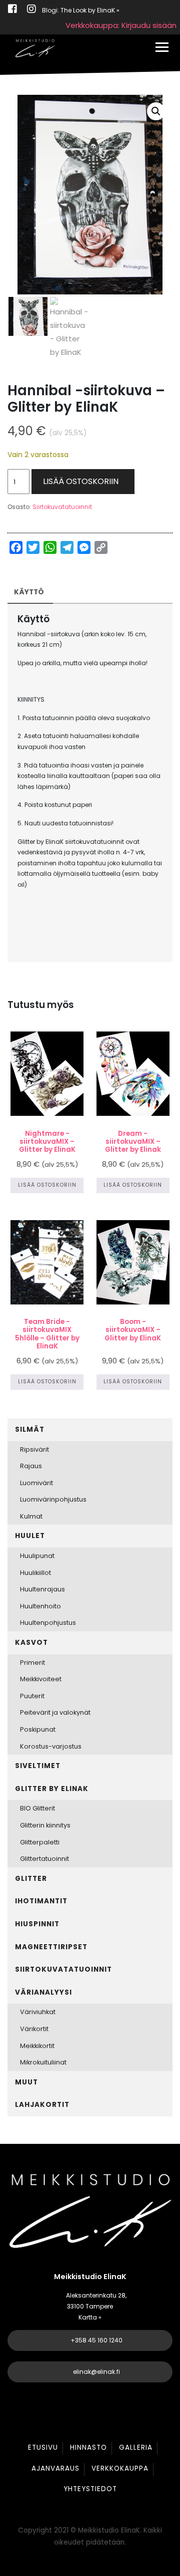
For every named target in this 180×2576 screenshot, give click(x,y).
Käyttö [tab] (29, 592)
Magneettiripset (51, 1947)
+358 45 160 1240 (96, 2340)
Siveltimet (38, 1766)
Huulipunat (37, 1556)
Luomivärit (36, 1483)
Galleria (136, 2447)
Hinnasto (88, 2447)
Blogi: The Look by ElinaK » (81, 10)
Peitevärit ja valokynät (55, 1712)
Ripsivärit (34, 1449)
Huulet (30, 1536)
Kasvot (31, 1643)
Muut (26, 2082)
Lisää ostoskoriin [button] (47, 1185)
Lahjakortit (42, 2105)
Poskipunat (38, 1729)
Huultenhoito (40, 1606)
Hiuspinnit (37, 1924)
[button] (156, 111)
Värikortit (34, 2029)
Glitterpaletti (40, 1842)
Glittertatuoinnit (44, 1859)
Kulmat (31, 1516)
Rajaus (31, 1466)
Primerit (32, 1663)
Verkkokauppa (120, 2468)
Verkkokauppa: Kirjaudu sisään (121, 25)
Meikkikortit (37, 2046)
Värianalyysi (43, 1992)
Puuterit (32, 1696)
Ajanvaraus (55, 2468)
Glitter (31, 1879)
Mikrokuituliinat (43, 2062)
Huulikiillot (35, 1573)
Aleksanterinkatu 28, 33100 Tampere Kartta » (96, 2306)
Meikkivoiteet (41, 1679)
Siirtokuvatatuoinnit (62, 507)
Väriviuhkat (38, 2012)
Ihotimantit (41, 1901)
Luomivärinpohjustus (53, 1499)
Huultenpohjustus (48, 1623)
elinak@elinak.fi (96, 2372)
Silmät (30, 1429)
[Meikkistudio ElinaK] (35, 48)
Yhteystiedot (90, 2489)
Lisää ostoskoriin (81, 481)
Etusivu (43, 2447)
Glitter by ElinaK (52, 1789)
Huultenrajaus (42, 1589)
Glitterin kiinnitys (45, 1825)
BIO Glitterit (37, 1808)
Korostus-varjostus (51, 1746)
